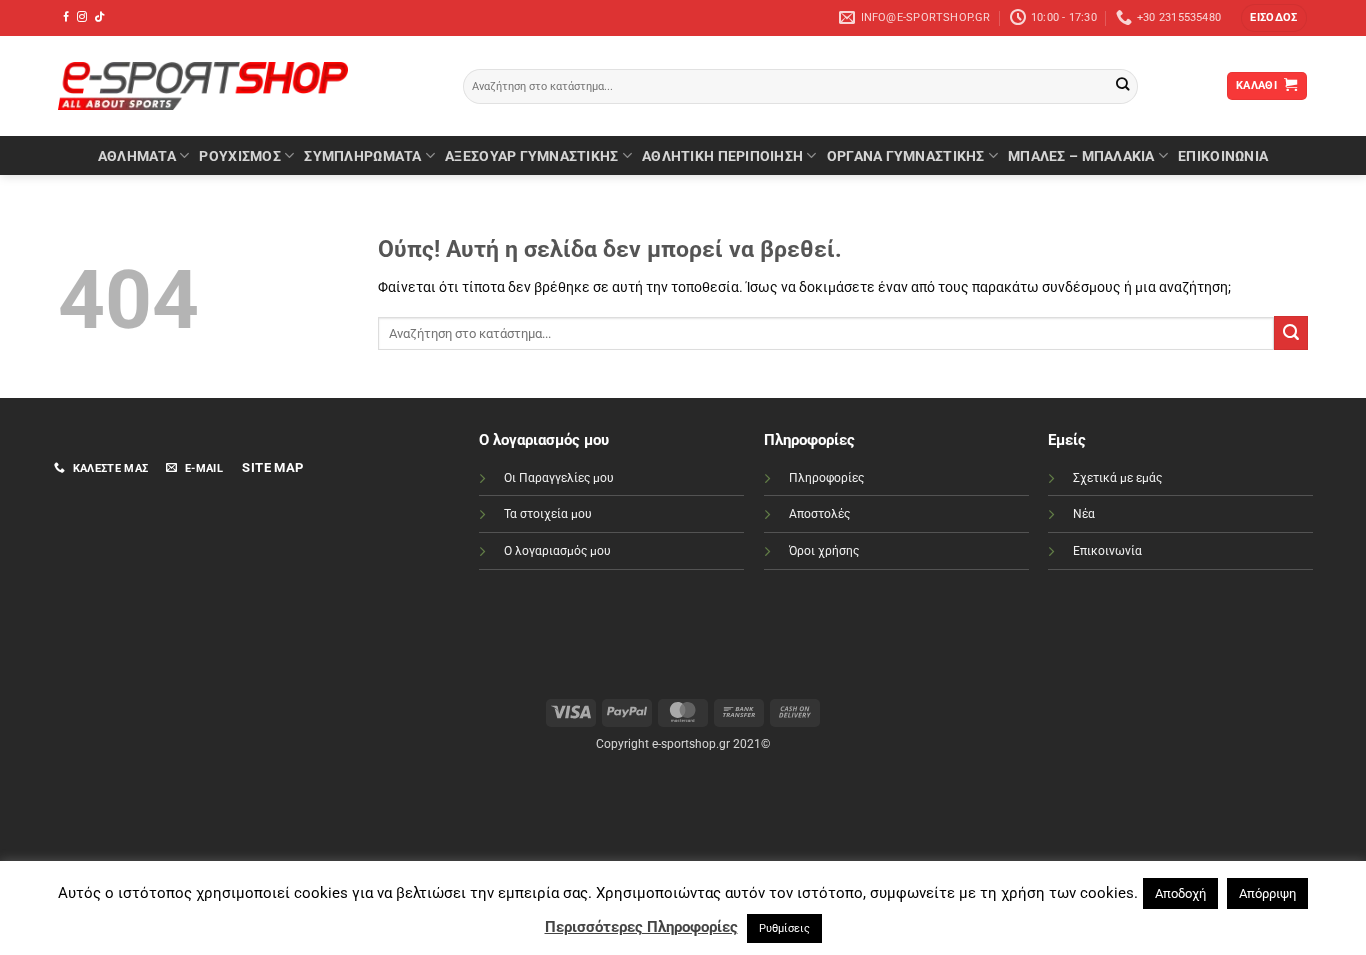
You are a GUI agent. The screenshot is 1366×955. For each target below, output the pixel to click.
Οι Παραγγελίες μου (559, 478)
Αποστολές (819, 514)
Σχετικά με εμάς (1117, 478)
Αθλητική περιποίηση (722, 156)
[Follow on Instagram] (82, 17)
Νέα (1084, 514)
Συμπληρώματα (362, 156)
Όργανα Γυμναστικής (906, 156)
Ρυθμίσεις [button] (784, 928)
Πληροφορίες (826, 478)
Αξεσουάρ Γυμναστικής (531, 156)
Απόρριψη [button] (1267, 893)
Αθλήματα (137, 156)
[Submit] (1122, 86)
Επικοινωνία (1107, 551)
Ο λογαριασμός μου (557, 551)
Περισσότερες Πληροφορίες (641, 927)
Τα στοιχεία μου (548, 514)
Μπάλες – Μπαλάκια (1081, 156)
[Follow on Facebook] (66, 17)
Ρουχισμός (239, 156)
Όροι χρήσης (824, 551)
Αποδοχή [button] (1180, 893)
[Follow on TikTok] (99, 17)
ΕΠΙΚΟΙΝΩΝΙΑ (1223, 156)
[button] (1273, 18)
